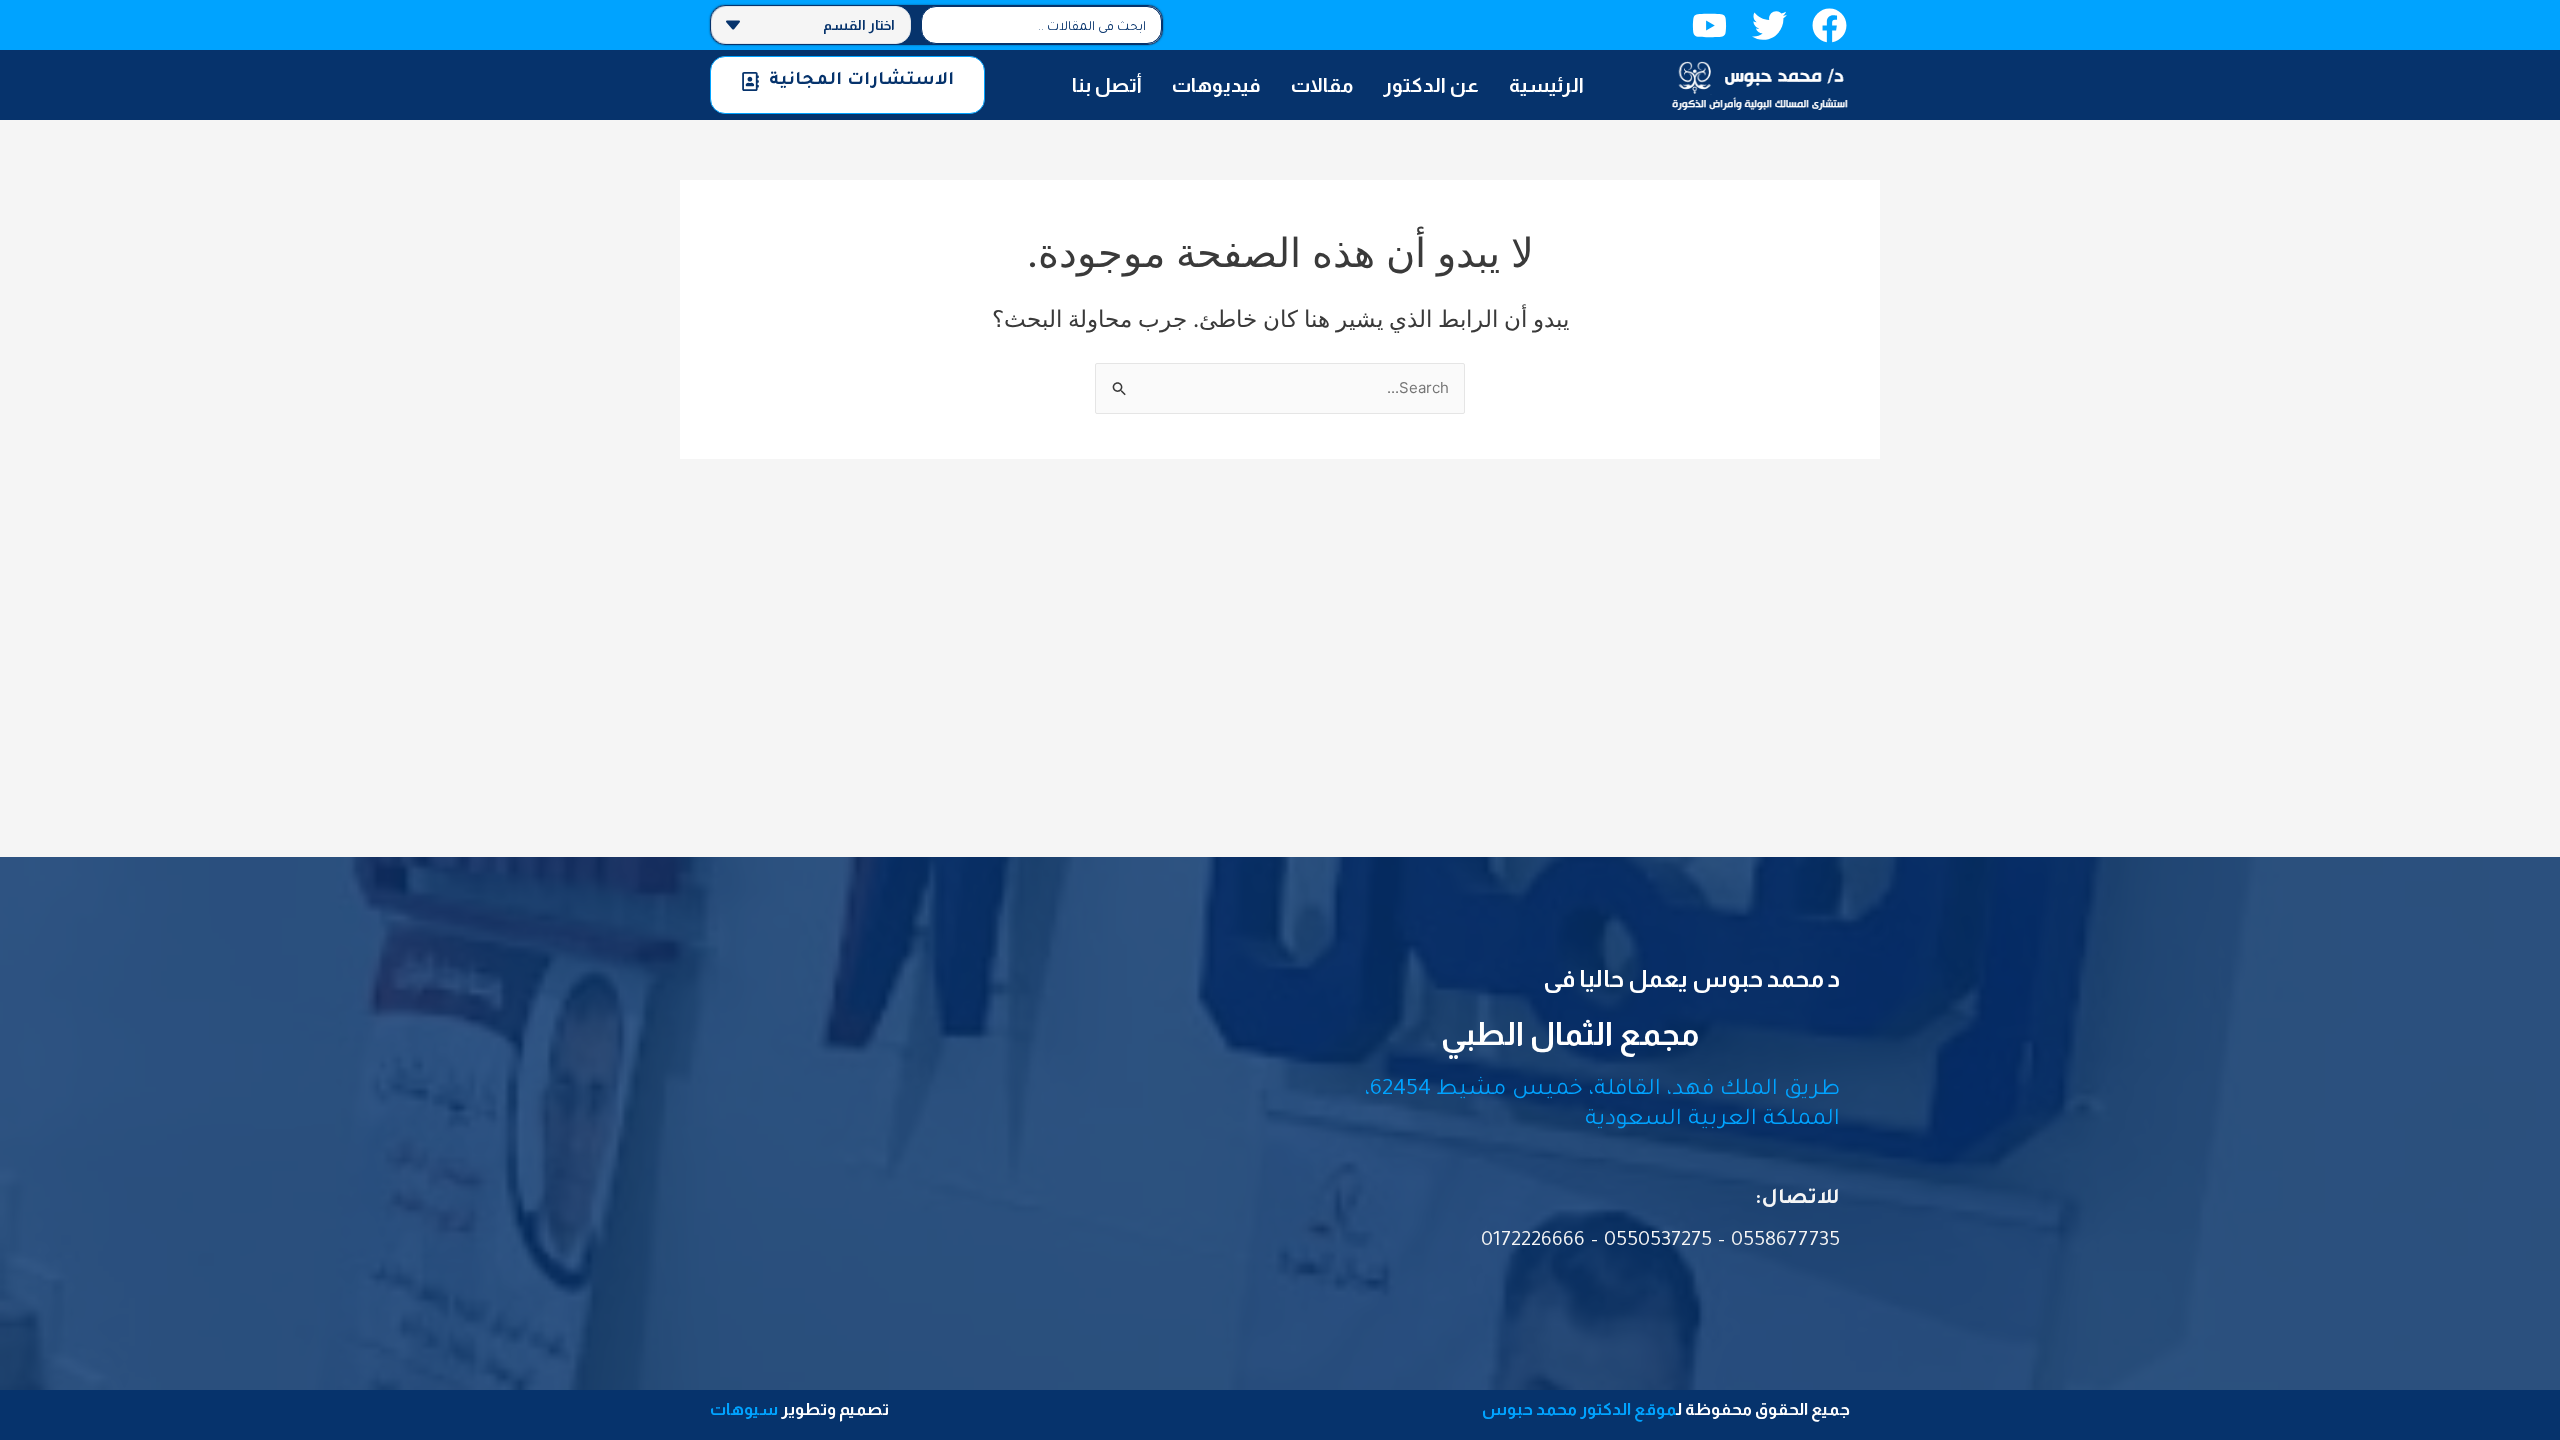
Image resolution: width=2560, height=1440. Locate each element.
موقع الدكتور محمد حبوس (1579, 1409)
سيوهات (744, 1409)
